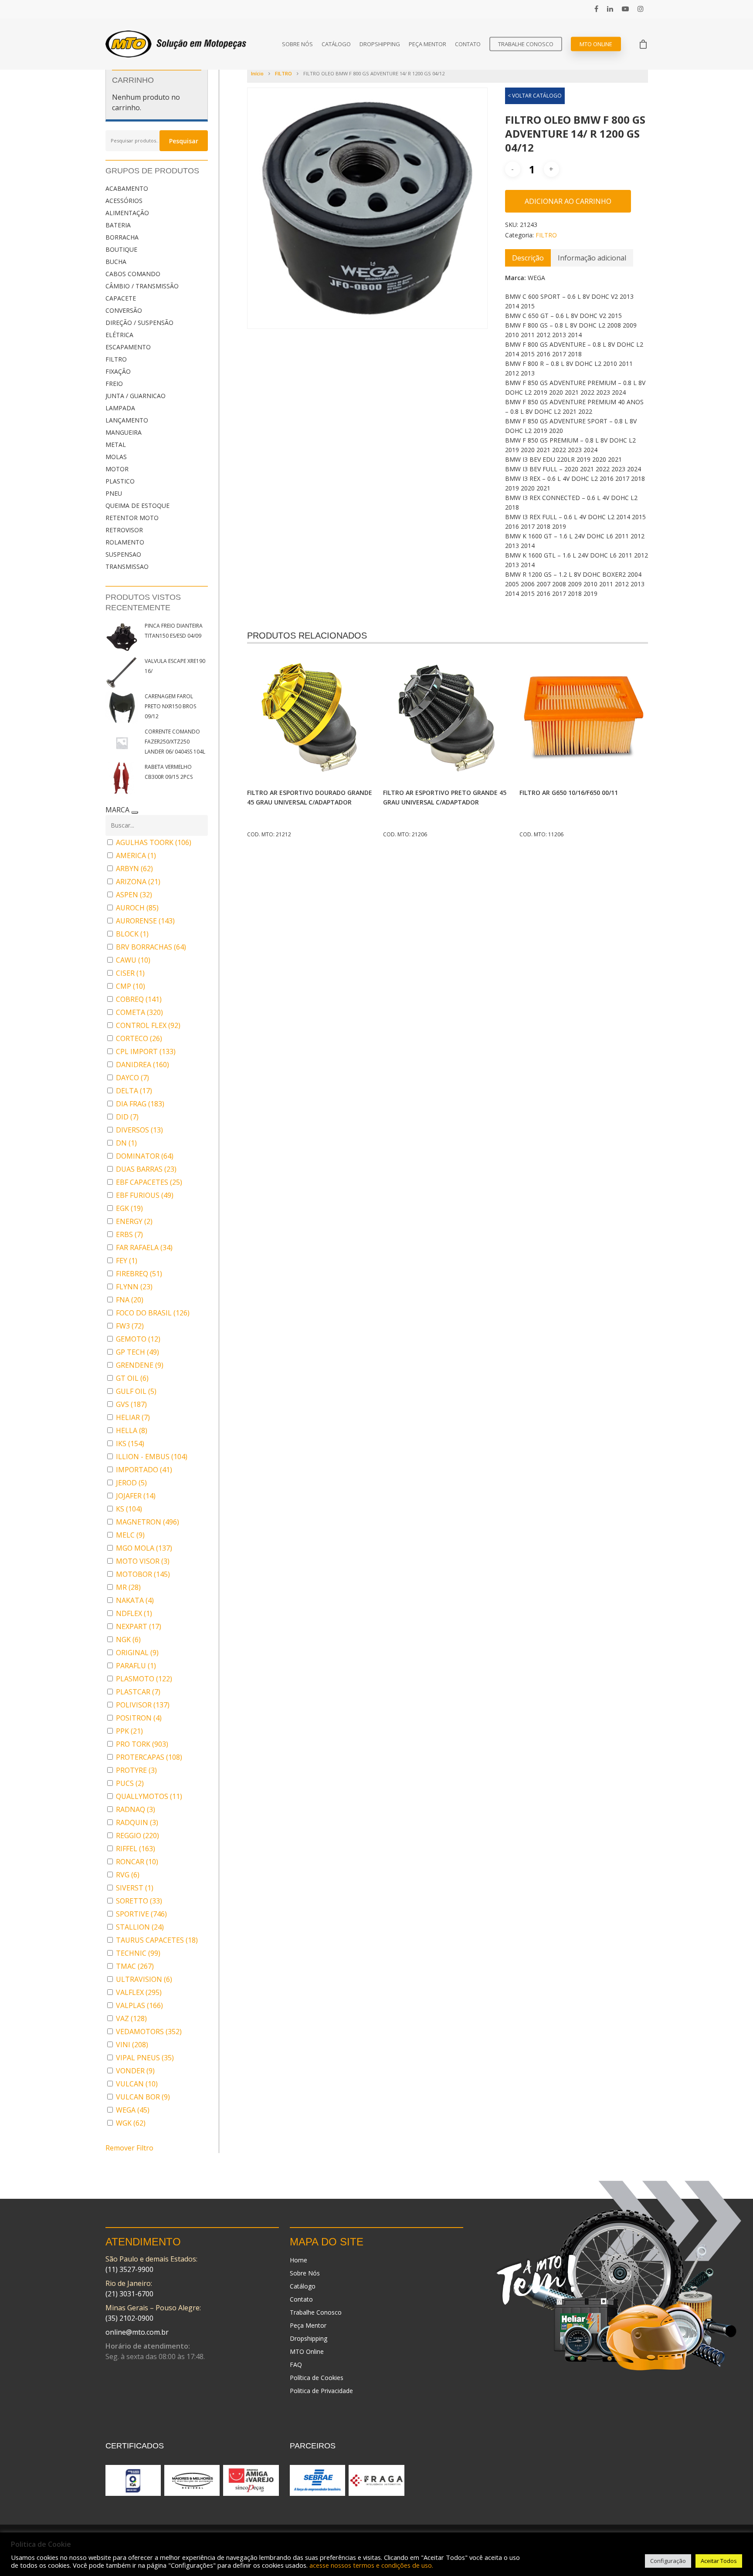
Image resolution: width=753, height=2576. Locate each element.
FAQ (296, 2365)
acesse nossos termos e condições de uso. (371, 2565)
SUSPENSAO (123, 554)
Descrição (528, 258)
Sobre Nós (297, 44)
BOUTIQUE (121, 249)
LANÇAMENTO (127, 420)
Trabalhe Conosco (526, 44)
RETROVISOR (124, 530)
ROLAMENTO (125, 542)
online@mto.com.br (137, 2332)
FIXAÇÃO (118, 371)
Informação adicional (592, 258)
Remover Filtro (129, 2148)
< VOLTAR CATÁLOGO (535, 96)
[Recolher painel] (135, 812)
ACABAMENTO (127, 188)
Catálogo (336, 44)
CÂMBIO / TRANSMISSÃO (142, 286)
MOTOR (117, 469)
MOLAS (116, 457)
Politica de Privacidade (321, 2391)
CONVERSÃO (124, 310)
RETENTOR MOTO (132, 518)
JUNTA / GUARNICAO (136, 396)
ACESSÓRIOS (124, 201)
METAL (116, 445)
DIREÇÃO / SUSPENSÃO (139, 323)
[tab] (528, 258)
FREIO (114, 384)
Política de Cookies (317, 2378)
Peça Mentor (427, 44)
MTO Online (596, 44)
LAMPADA (120, 408)
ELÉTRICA (119, 335)
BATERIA (118, 225)
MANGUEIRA (124, 432)
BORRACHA (122, 237)
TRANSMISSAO (127, 566)
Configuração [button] (668, 2561)
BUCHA (116, 262)
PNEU (114, 493)
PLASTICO (120, 481)
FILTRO (116, 359)
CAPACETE (121, 298)
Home (298, 2260)
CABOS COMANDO (133, 274)
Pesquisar (184, 141)
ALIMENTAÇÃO (127, 213)
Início (257, 73)
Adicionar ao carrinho (568, 201)
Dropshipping (380, 44)
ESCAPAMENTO (128, 347)
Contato (468, 44)
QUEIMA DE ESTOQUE (137, 505)
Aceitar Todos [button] (719, 2561)
